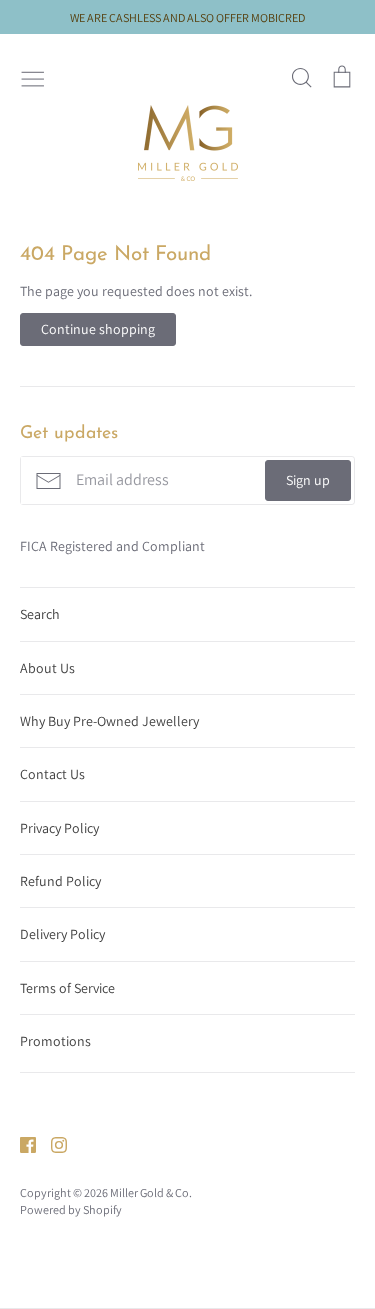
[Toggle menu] (33, 77)
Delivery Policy (62, 934)
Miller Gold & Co (149, 1192)
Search (40, 614)
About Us (47, 668)
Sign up (308, 480)
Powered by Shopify (71, 1209)
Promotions (55, 1041)
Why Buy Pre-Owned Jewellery (109, 721)
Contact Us (52, 774)
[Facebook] (20, 1144)
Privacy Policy (59, 828)
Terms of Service (67, 988)
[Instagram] (51, 1144)
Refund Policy (60, 881)
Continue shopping (98, 329)
